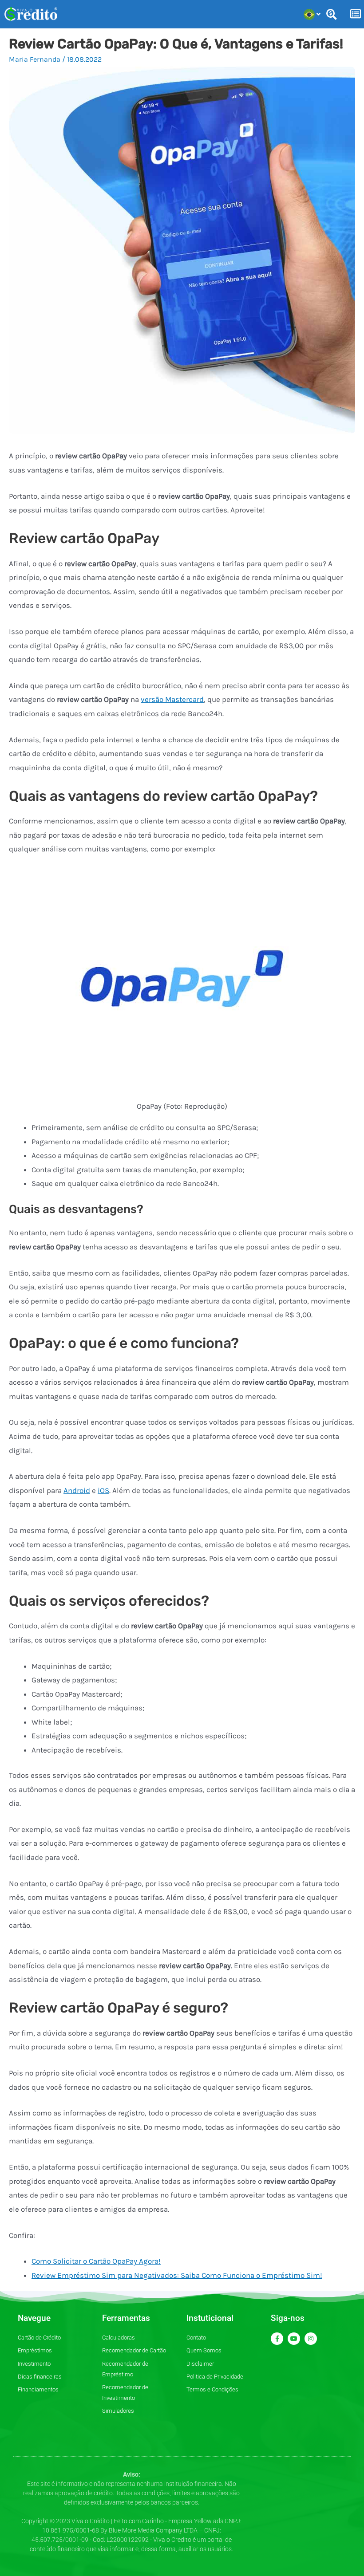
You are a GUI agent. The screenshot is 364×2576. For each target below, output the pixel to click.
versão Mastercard (172, 699)
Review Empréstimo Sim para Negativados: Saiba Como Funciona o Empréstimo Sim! (177, 2275)
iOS (103, 1490)
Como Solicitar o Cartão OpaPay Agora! (96, 2261)
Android (77, 1490)
